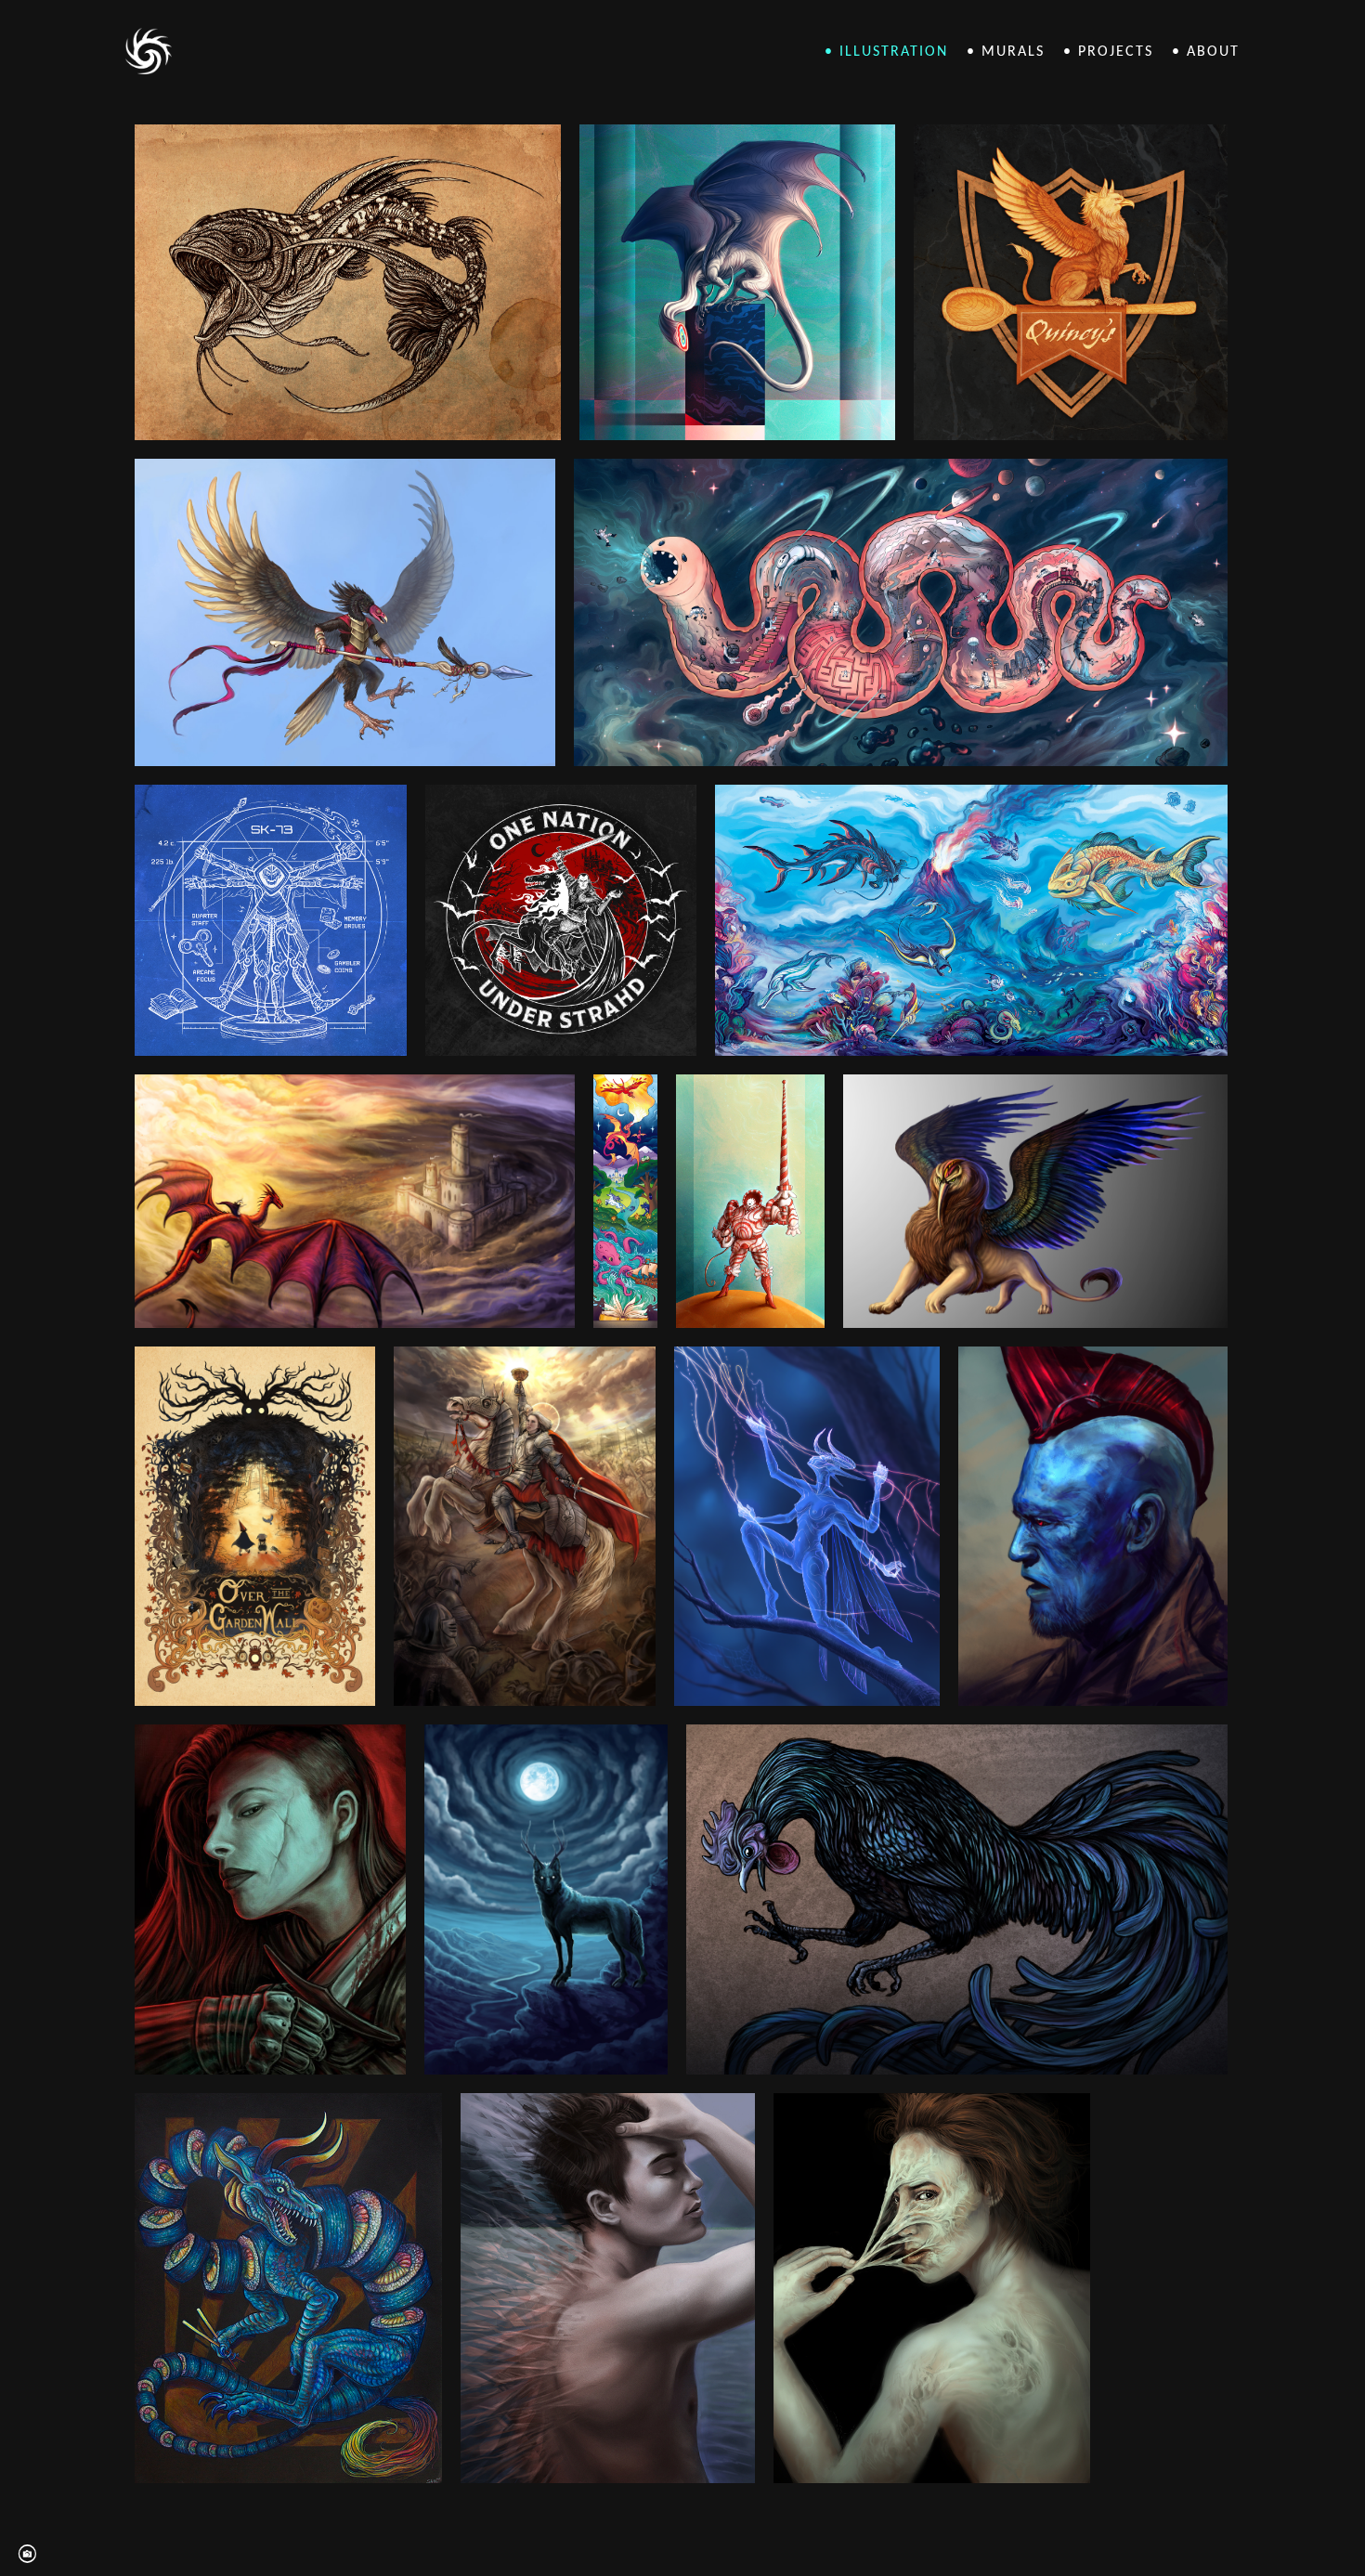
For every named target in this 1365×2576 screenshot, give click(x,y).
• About (1206, 52)
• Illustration (886, 52)
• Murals (1006, 52)
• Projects (1108, 52)
